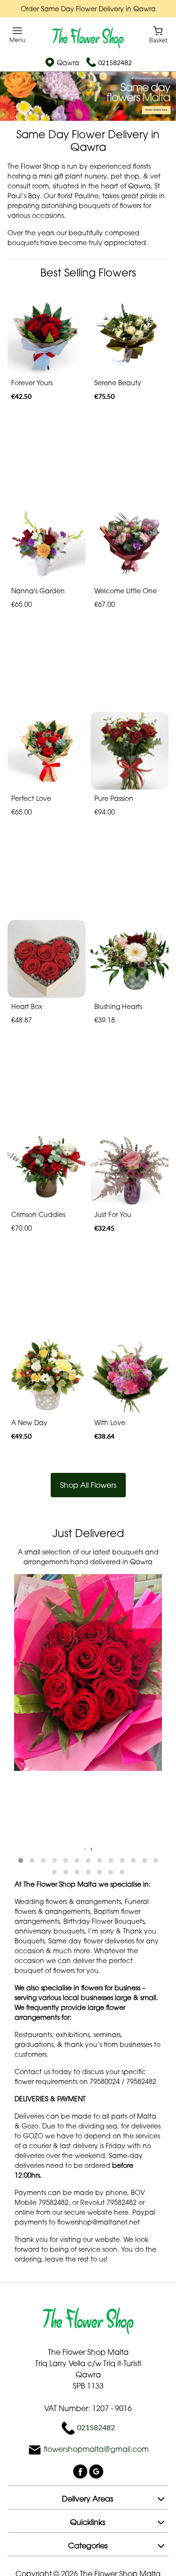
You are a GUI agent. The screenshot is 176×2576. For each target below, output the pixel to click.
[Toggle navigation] (18, 35)
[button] (21, 1860)
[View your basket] (158, 34)
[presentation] (85, 1848)
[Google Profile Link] (96, 2471)
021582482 (115, 63)
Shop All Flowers (88, 1485)
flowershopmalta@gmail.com (96, 2449)
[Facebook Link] (81, 2471)
